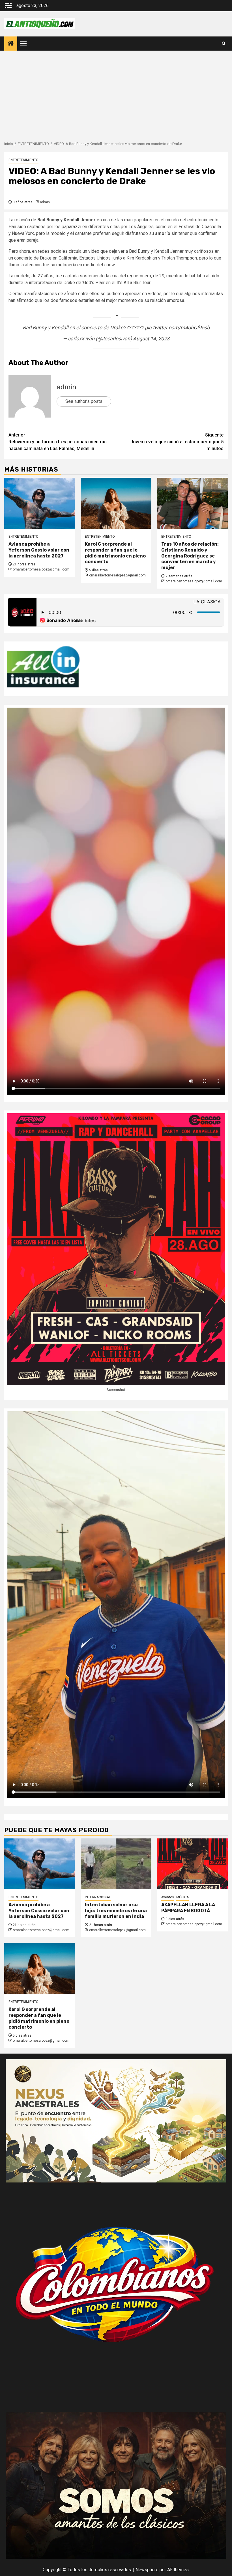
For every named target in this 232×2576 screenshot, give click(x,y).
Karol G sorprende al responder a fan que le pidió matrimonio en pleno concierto (115, 553)
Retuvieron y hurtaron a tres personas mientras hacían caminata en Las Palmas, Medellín (58, 442)
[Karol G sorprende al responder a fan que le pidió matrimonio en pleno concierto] (116, 503)
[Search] (224, 44)
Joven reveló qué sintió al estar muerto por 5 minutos (177, 442)
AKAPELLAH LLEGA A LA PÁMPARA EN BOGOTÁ (188, 1908)
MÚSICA (182, 1897)
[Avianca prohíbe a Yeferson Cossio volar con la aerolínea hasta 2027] (40, 503)
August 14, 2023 (151, 339)
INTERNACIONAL (98, 1897)
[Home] (11, 44)
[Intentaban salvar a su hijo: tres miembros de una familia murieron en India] (116, 1864)
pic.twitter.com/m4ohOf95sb (177, 328)
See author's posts (84, 401)
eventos (168, 1897)
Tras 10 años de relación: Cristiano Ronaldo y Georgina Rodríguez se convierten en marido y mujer (190, 556)
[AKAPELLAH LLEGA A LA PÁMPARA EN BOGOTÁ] (192, 1864)
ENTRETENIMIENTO (23, 160)
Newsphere (147, 2570)
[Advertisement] (116, 93)
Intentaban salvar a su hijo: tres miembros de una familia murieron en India (116, 1911)
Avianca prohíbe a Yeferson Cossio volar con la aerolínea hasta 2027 (39, 550)
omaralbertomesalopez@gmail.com (41, 569)
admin (45, 202)
